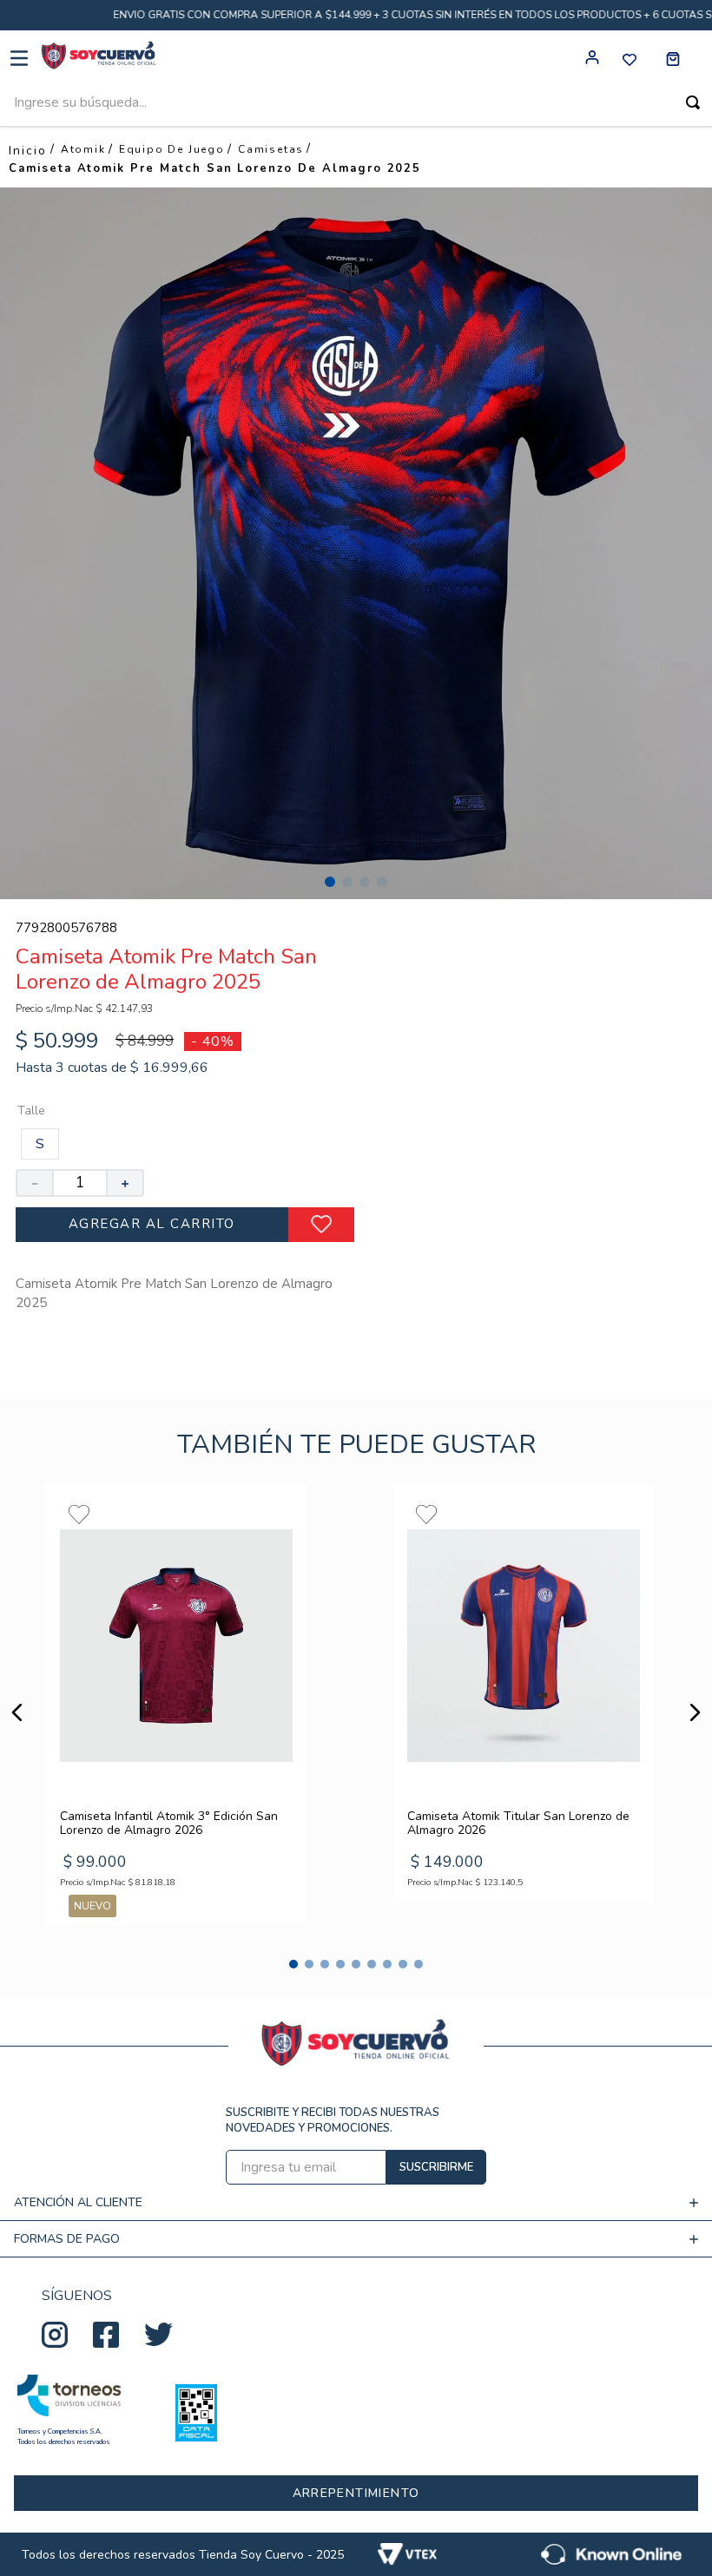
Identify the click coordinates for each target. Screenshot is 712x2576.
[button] (40, 1144)
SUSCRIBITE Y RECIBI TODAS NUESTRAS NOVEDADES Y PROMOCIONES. (333, 2120)
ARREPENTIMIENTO (356, 2493)
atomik (83, 149)
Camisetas (271, 149)
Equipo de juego (172, 149)
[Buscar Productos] (693, 102)
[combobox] (356, 106)
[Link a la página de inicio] (28, 151)
